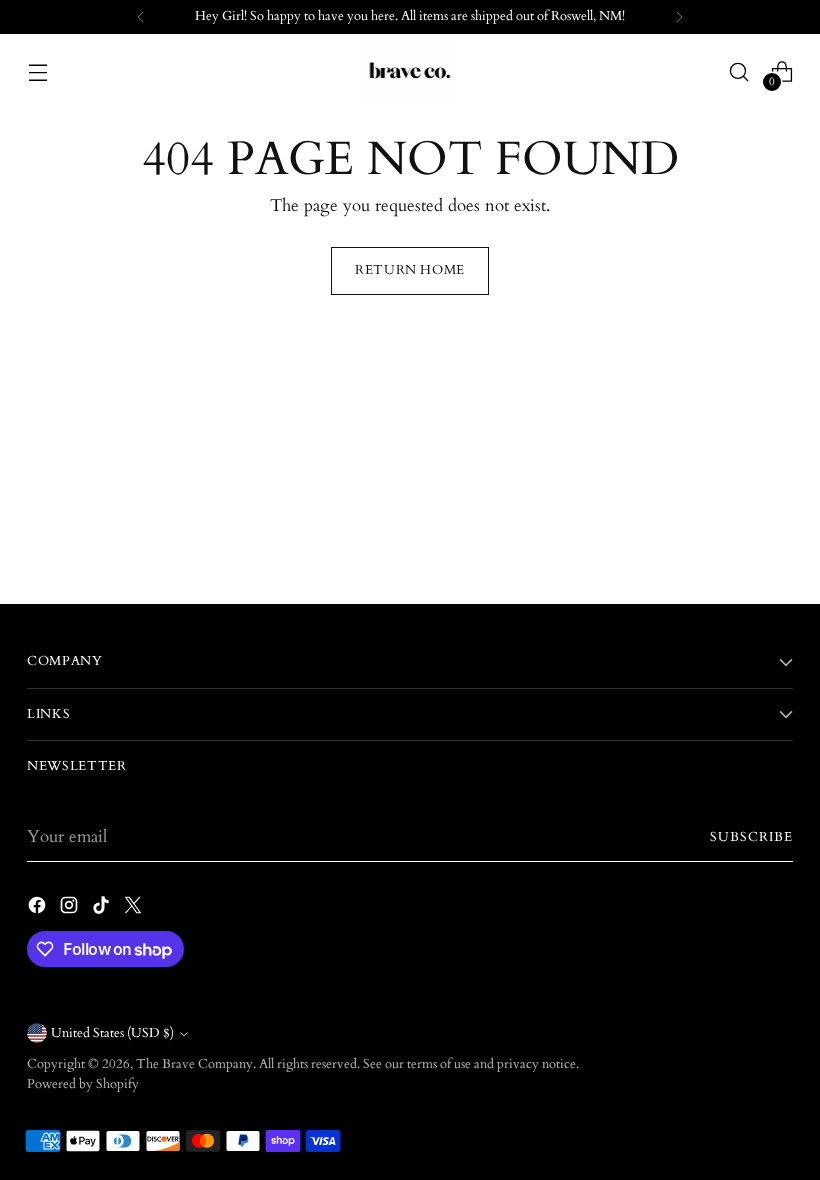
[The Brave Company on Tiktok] (103, 909)
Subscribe (751, 837)
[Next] (679, 17)
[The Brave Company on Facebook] (39, 909)
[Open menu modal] (37, 71)
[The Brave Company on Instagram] (71, 909)
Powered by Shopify (83, 1084)
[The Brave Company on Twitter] (135, 909)
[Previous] (141, 17)
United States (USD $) (112, 1033)
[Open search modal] (739, 71)
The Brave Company (194, 1064)
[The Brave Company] (410, 72)
